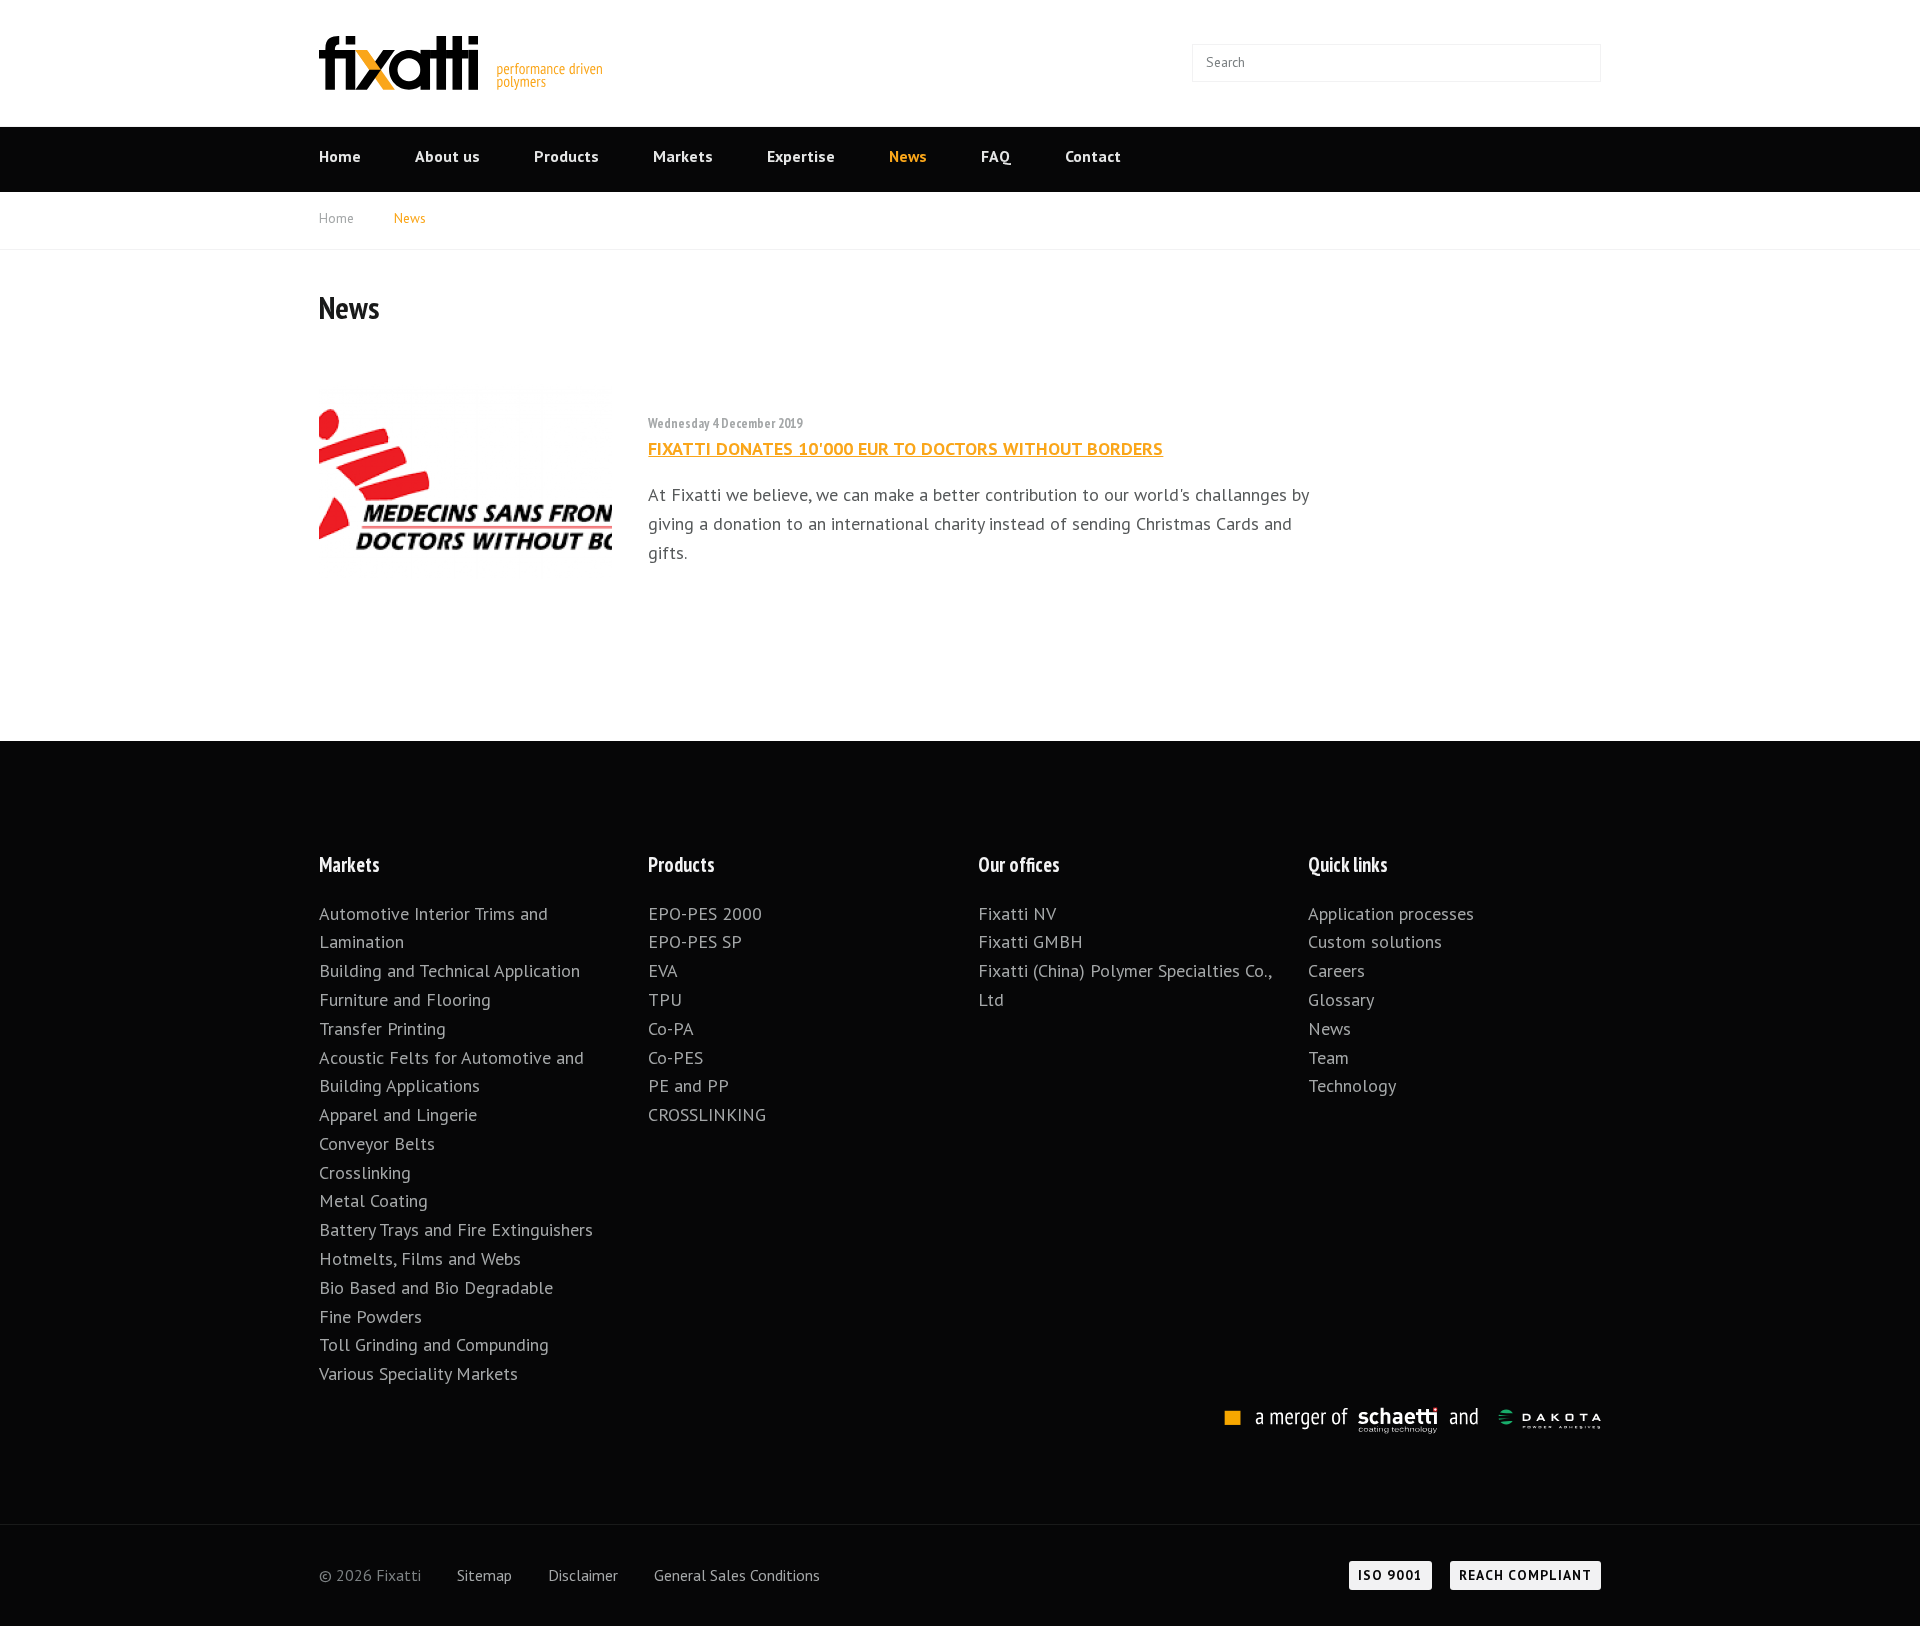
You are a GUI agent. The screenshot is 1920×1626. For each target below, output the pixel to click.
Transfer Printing (382, 1028)
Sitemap (484, 1575)
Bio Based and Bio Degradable (436, 1287)
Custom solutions (1375, 941)
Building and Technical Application (449, 970)
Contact (1093, 156)
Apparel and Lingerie (398, 1114)
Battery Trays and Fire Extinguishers (458, 1229)
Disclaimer (583, 1575)
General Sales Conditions (737, 1575)
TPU (667, 999)
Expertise (801, 156)
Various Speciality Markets (421, 1373)
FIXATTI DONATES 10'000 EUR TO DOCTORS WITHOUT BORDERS (905, 448)
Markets (683, 156)
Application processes (1391, 913)
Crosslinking (365, 1172)
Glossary (1341, 999)
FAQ (996, 156)
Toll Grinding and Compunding (434, 1344)
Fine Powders (370, 1316)
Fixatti (460, 50)
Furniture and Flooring (405, 999)
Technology (1352, 1085)
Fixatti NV (1017, 913)
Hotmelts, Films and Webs (420, 1258)
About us (447, 156)
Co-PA (671, 1028)
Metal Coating (373, 1200)
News (908, 156)
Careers (1336, 970)
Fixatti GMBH (1030, 941)
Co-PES (675, 1057)
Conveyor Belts (377, 1143)
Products (566, 156)
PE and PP (688, 1085)
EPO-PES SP (695, 941)
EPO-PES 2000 (705, 913)
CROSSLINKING (707, 1114)
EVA (663, 970)
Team (1328, 1057)
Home (340, 156)
